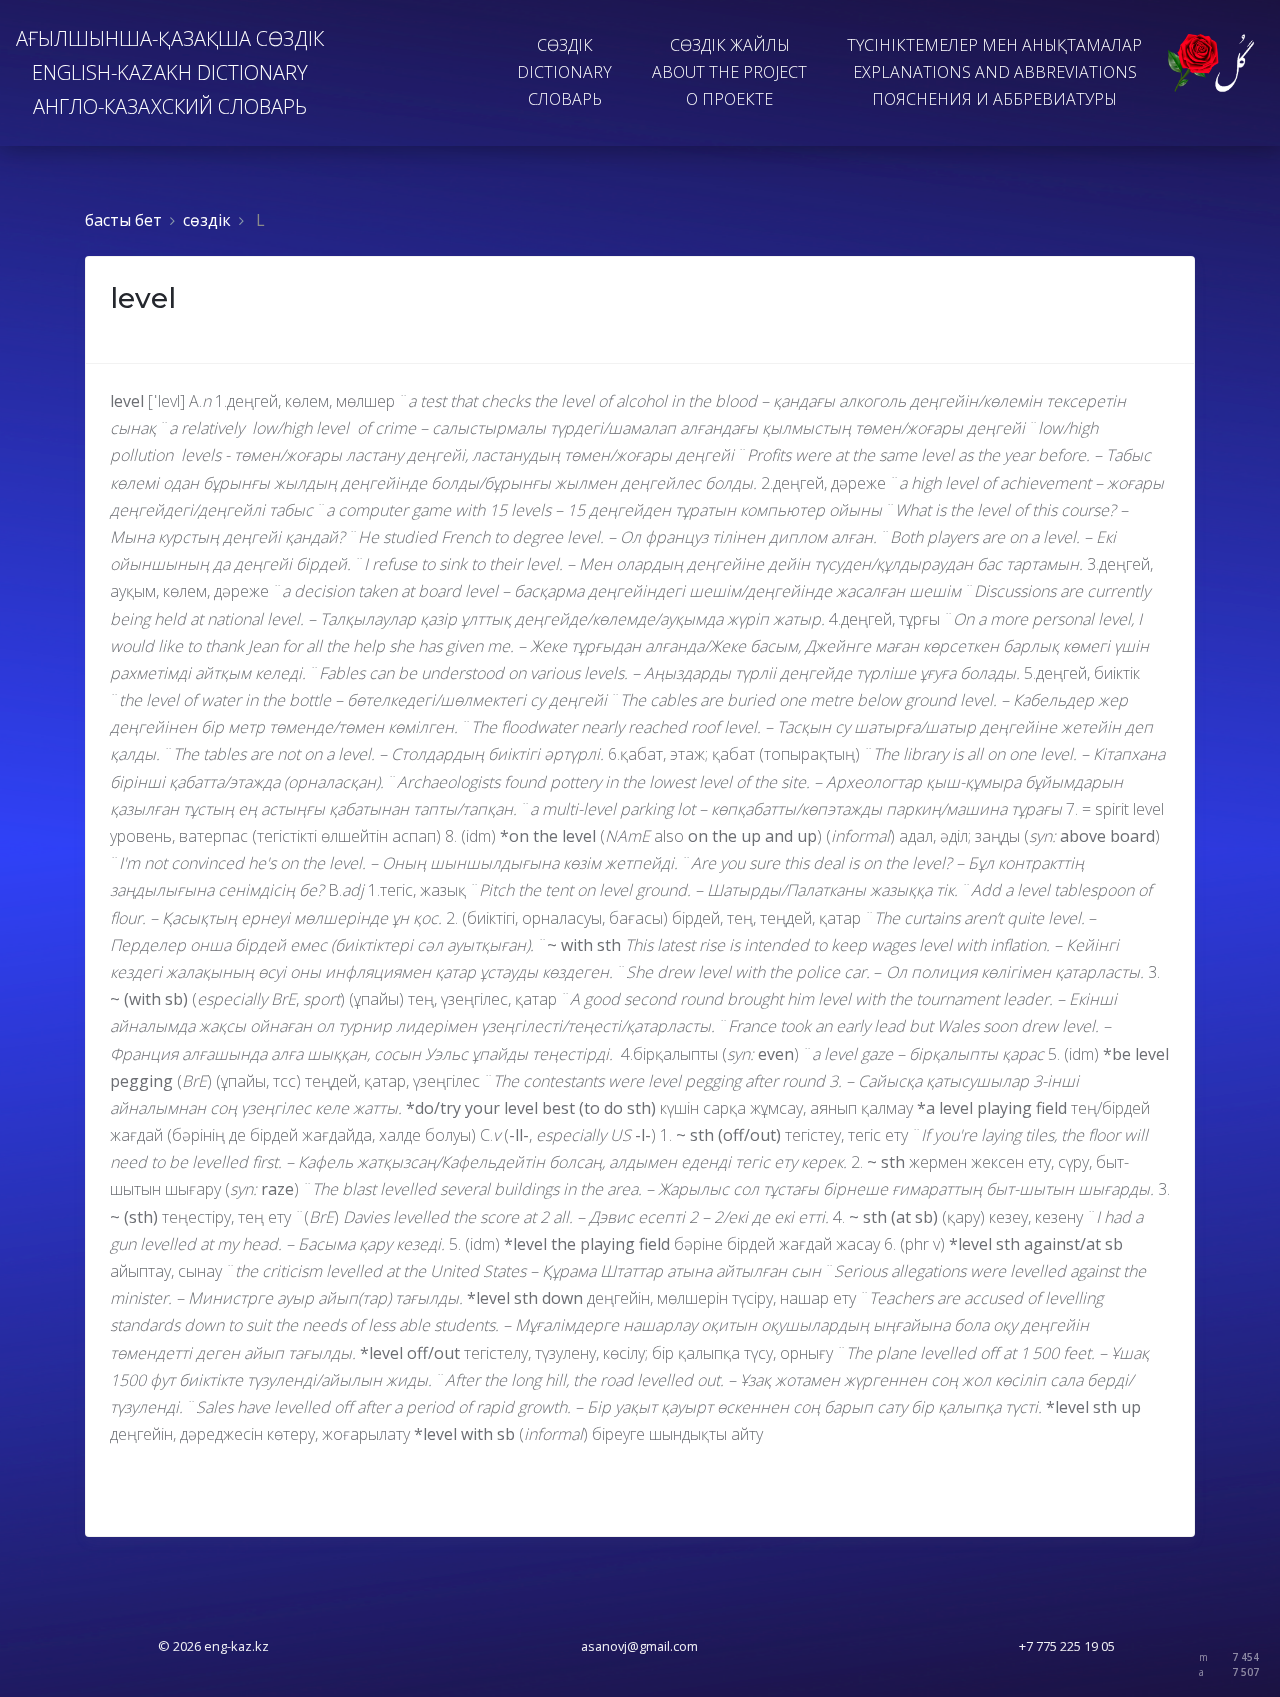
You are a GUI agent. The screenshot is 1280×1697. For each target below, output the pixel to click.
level (143, 298)
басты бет (123, 220)
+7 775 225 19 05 (1067, 1646)
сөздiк (207, 220)
